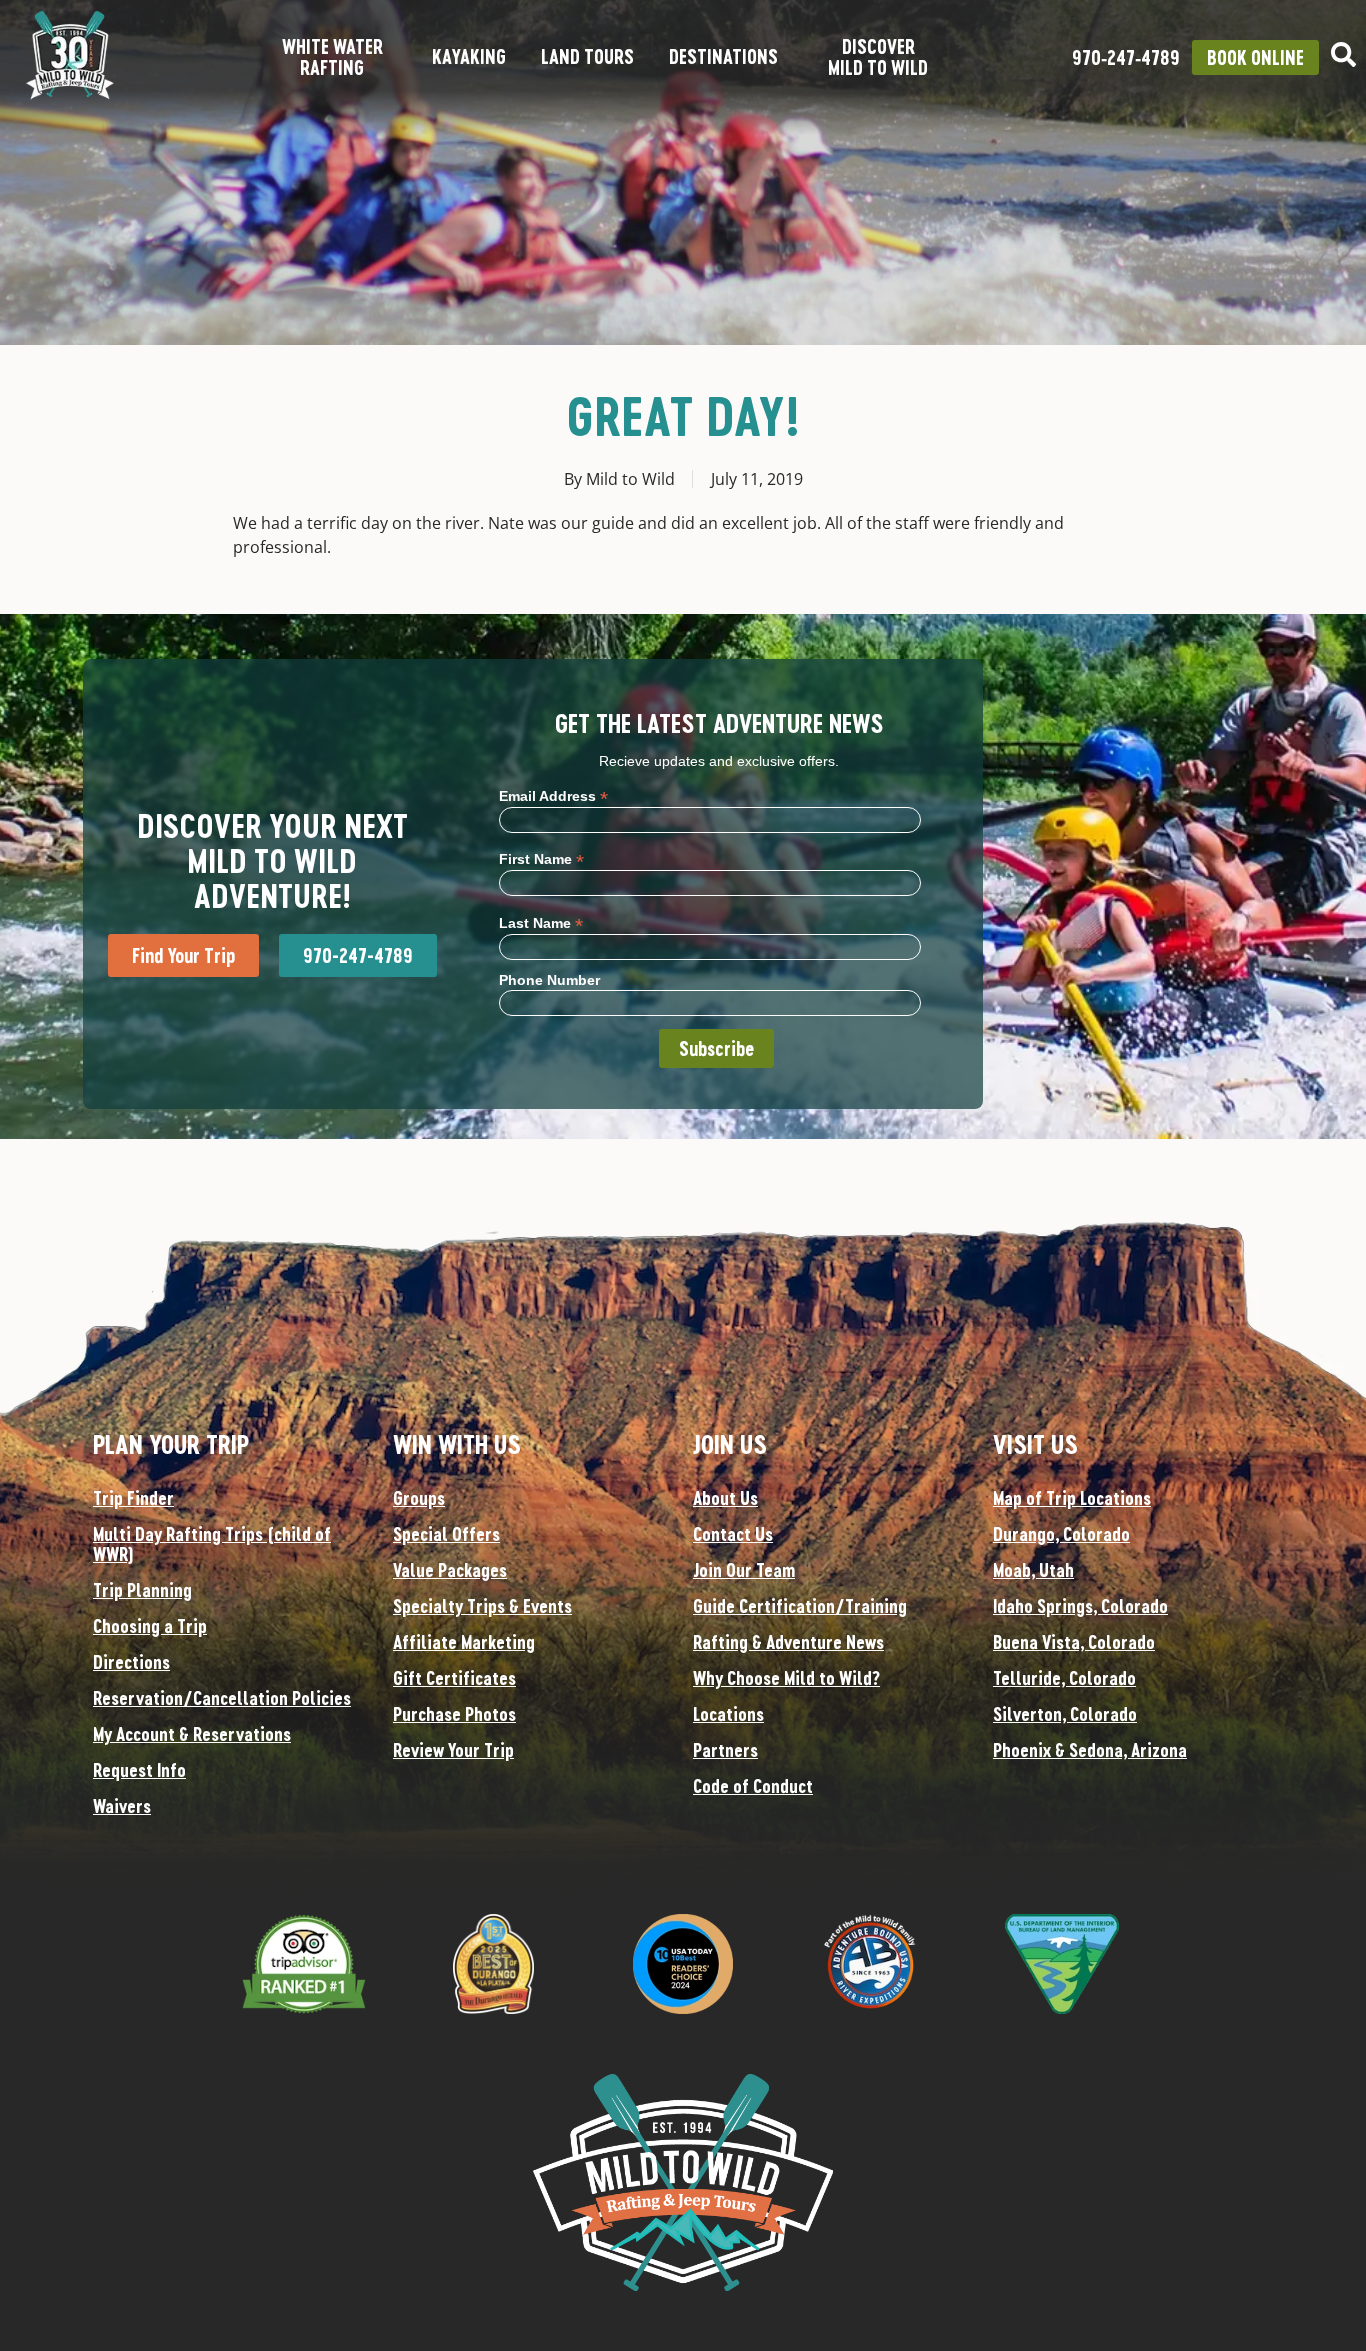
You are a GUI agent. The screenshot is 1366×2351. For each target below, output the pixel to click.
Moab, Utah (1033, 1570)
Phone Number (549, 980)
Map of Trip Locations (1072, 1498)
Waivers (122, 1806)
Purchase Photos (454, 1714)
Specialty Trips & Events (482, 1606)
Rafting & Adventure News (788, 1642)
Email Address (553, 795)
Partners (725, 1750)
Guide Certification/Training (800, 1606)
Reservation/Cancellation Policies (222, 1698)
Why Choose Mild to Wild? (786, 1678)
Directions (131, 1662)
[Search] (1343, 54)
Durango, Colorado (1061, 1534)
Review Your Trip (453, 1750)
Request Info (139, 1770)
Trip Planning (142, 1590)
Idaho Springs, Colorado (1080, 1606)
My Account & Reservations (192, 1734)
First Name (541, 858)
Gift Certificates (454, 1678)
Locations (728, 1714)
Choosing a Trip (150, 1626)
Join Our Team (744, 1570)
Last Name (541, 922)
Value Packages (450, 1570)
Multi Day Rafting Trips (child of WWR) (212, 1544)
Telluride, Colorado (1064, 1678)
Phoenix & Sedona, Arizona (1090, 1750)
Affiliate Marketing (464, 1642)
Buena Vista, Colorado (1074, 1642)
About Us (725, 1498)
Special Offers (446, 1534)
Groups (419, 1498)
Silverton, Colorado (1065, 1714)
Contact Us (733, 1534)
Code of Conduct (753, 1786)
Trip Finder (133, 1498)
